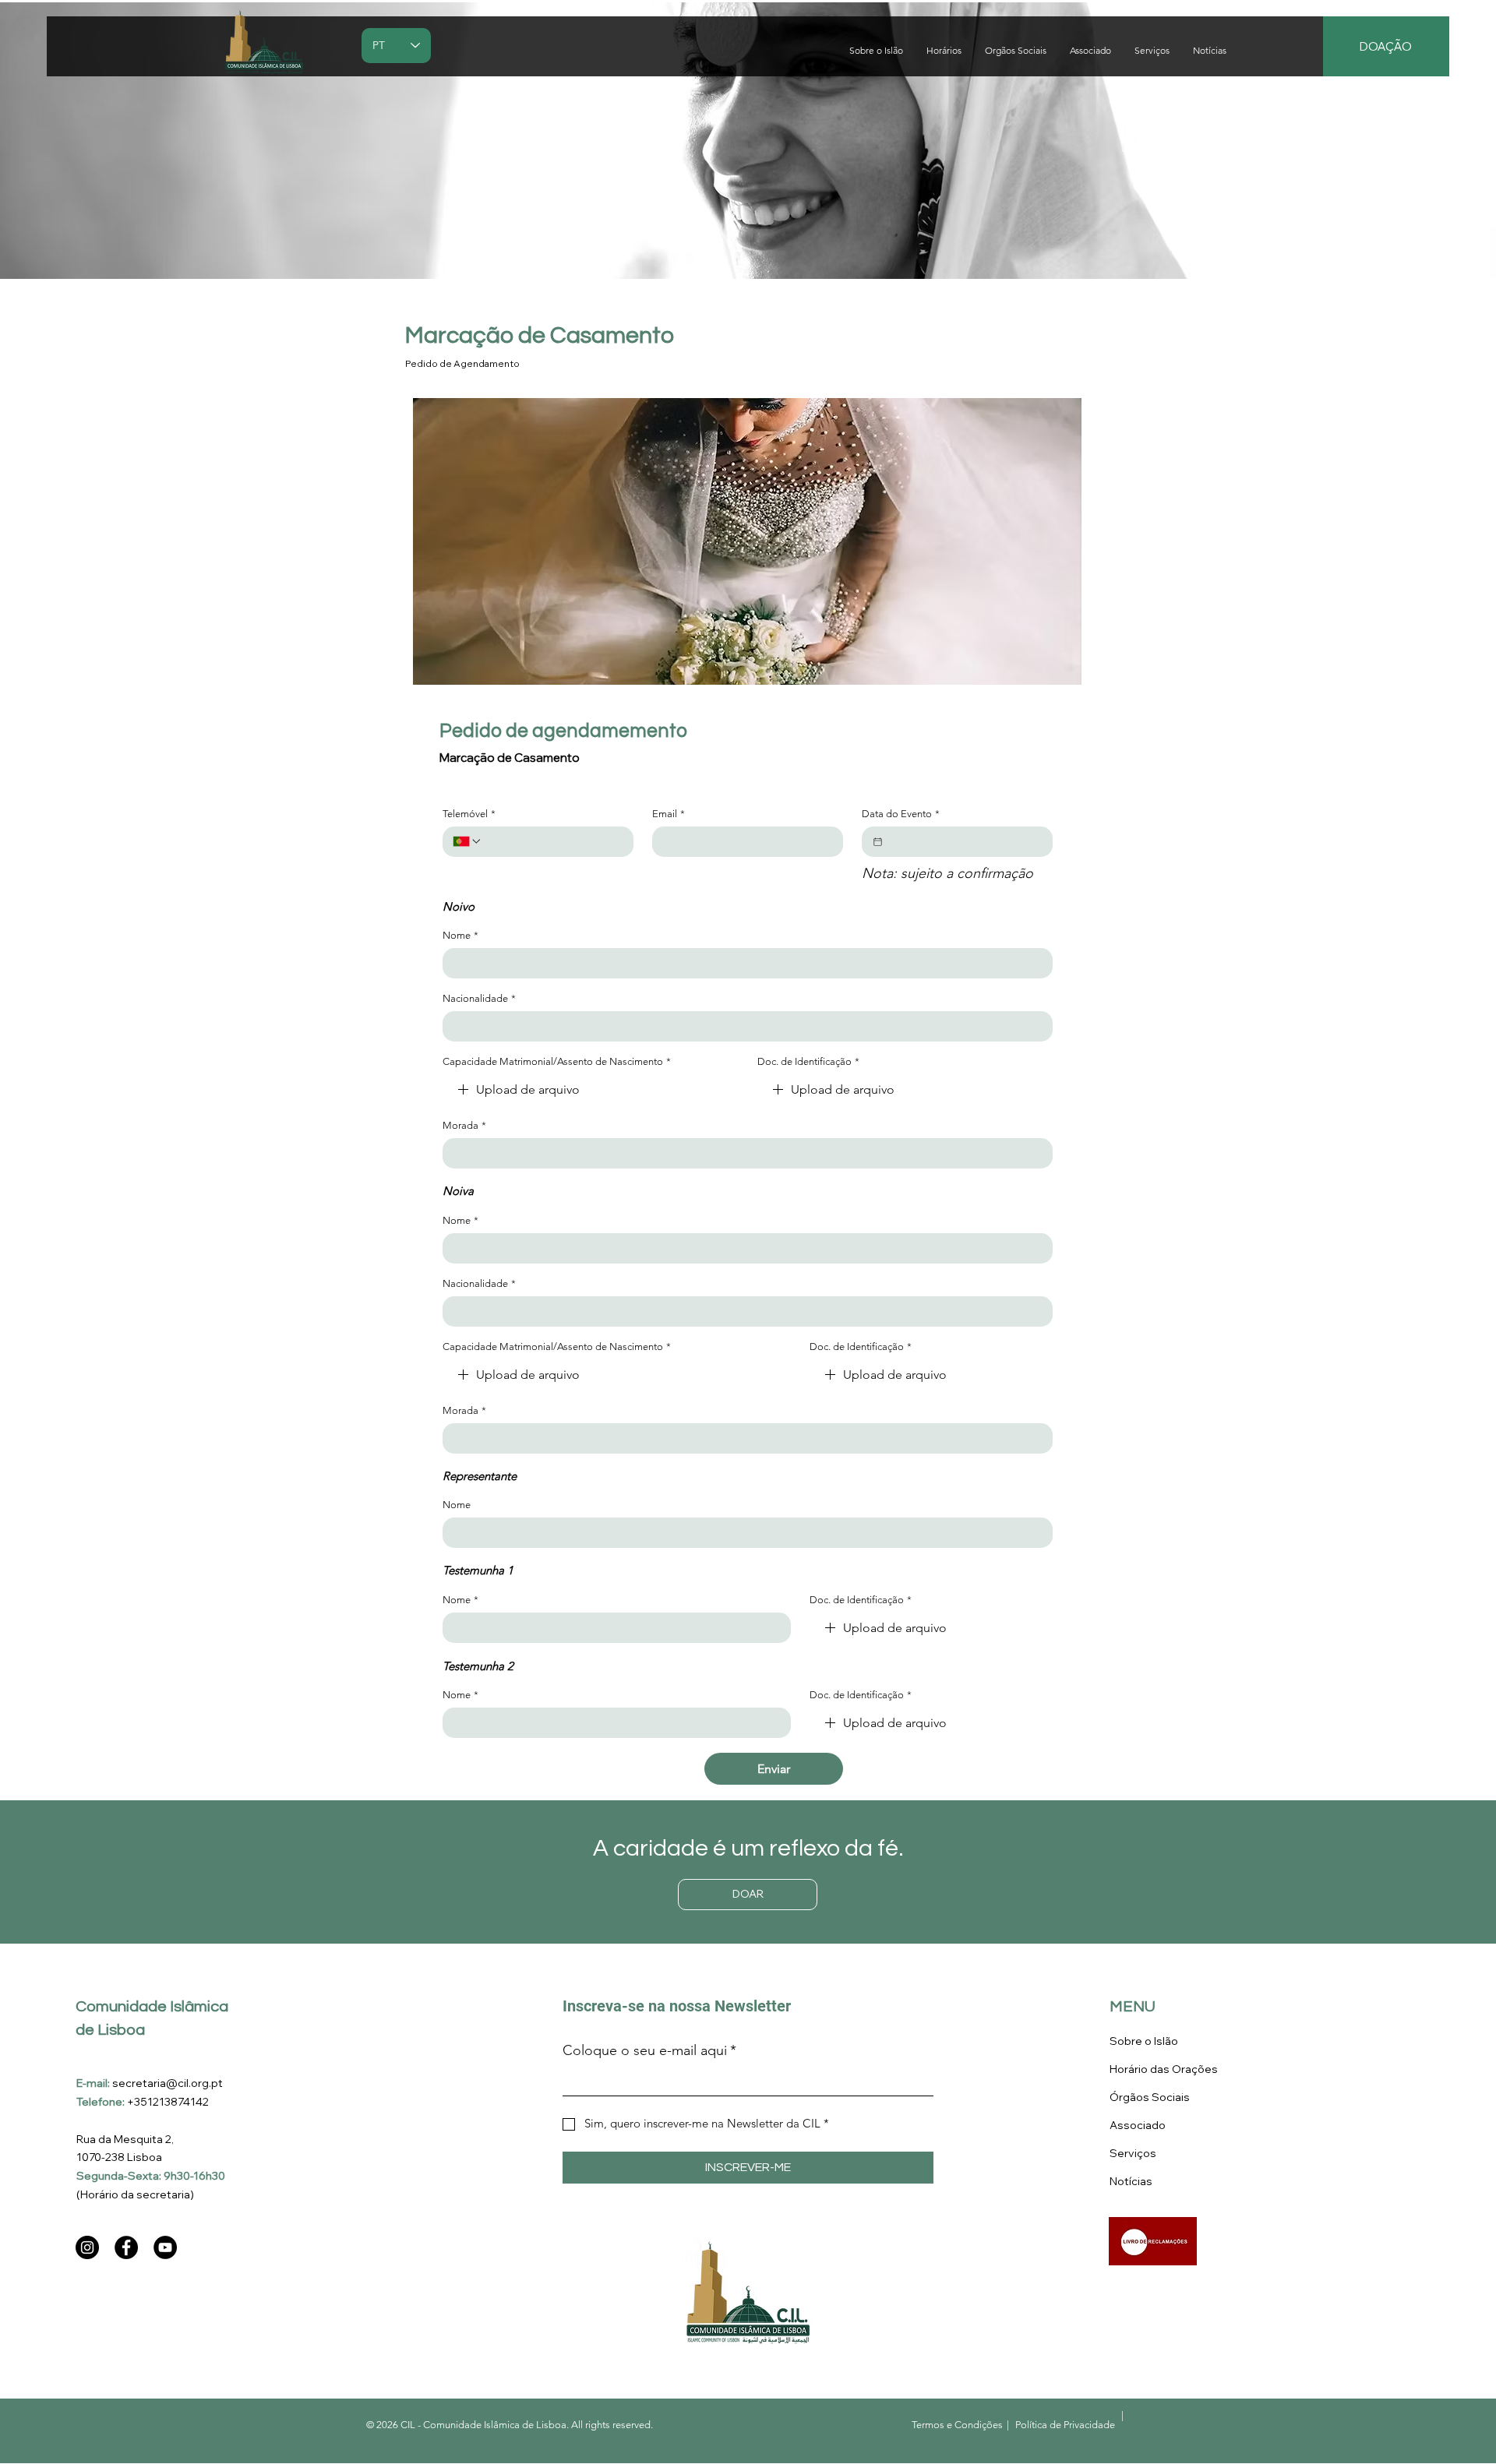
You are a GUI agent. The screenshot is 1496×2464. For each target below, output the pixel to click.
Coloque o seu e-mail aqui (649, 2050)
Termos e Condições (957, 2425)
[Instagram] (87, 2247)
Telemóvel (469, 814)
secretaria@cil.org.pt (168, 2083)
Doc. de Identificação (808, 1061)
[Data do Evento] (878, 842)
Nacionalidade (479, 998)
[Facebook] (126, 2247)
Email (669, 814)
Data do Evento (901, 814)
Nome (460, 935)
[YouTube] (165, 2247)
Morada (464, 1125)
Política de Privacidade (1065, 2425)
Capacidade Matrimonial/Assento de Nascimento (557, 1061)
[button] (1152, 51)
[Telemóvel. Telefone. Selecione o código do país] (467, 841)
